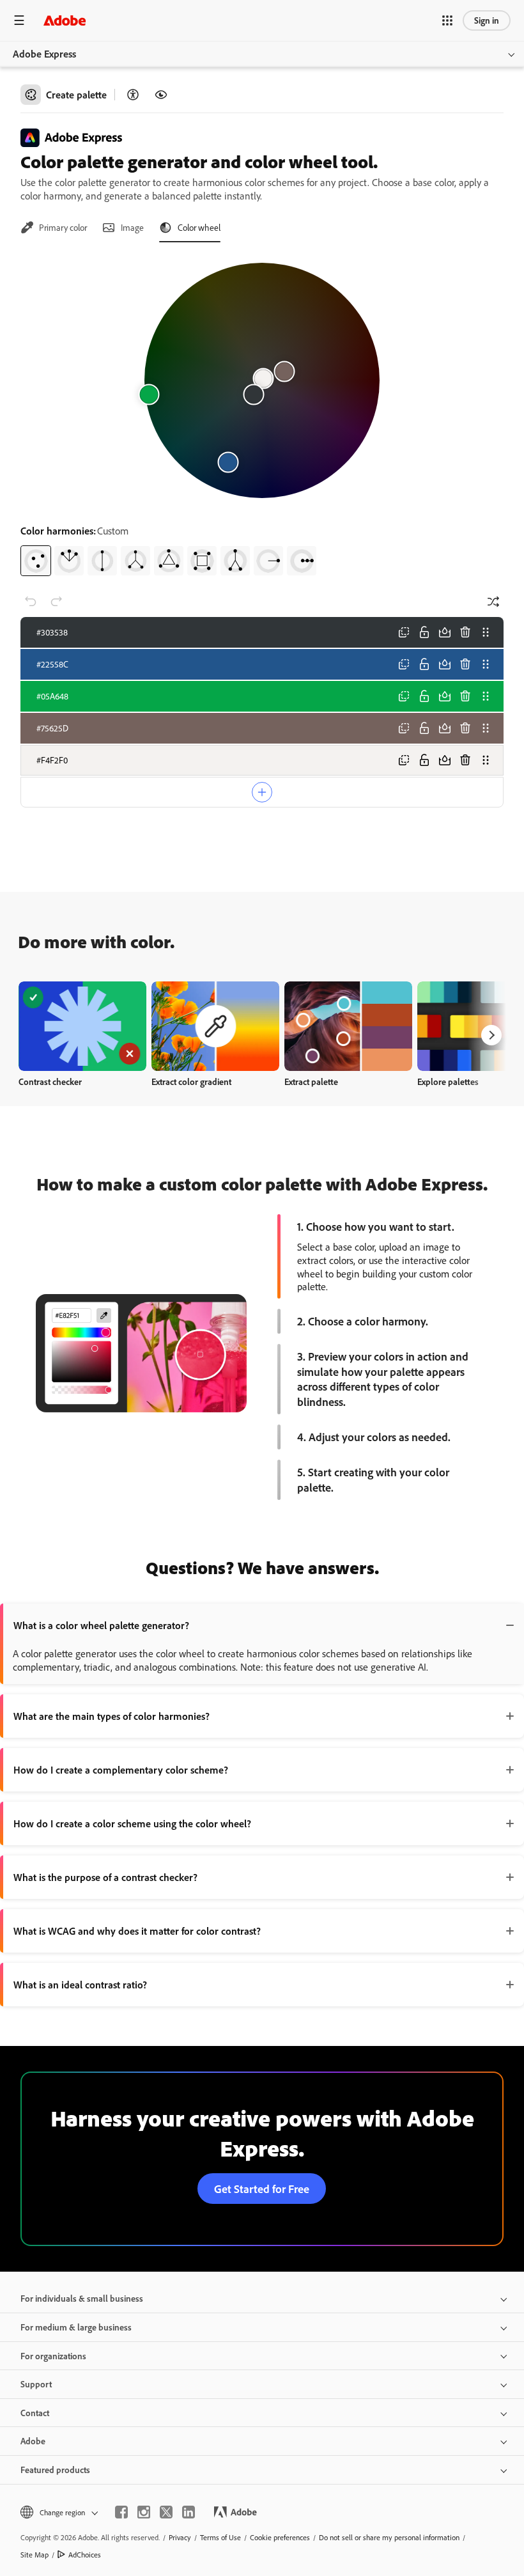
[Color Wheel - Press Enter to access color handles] (262, 380)
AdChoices (85, 2555)
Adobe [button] (33, 2441)
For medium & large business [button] (76, 2327)
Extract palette (311, 1081)
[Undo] (31, 602)
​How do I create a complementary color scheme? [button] (121, 1770)
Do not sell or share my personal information (389, 2537)
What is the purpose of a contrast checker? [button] (105, 1877)
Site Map (35, 2555)
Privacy (180, 2537)
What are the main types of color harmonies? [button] (112, 1716)
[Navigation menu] (19, 20)
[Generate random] (493, 602)
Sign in (487, 20)
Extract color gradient (191, 1081)
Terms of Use (220, 2537)
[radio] (36, 561)
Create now (83, 1026)
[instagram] (144, 2512)
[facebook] (121, 2512)
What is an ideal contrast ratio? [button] (80, 1985)
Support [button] (36, 2384)
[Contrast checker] (133, 95)
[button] (447, 20)
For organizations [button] (53, 2356)
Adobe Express (44, 54)
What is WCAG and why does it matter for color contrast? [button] (137, 1931)
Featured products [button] (55, 2470)
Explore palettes (448, 1081)
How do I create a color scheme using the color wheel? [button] (132, 1823)
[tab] (54, 228)
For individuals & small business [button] (82, 2298)
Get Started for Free (262, 2189)
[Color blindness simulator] (161, 95)
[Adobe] (65, 20)
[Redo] (56, 602)
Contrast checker (50, 1081)
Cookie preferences (280, 2537)
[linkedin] (189, 2512)
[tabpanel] (262, 414)
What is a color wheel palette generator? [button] (101, 1625)
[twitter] (166, 2512)
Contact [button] (35, 2413)
